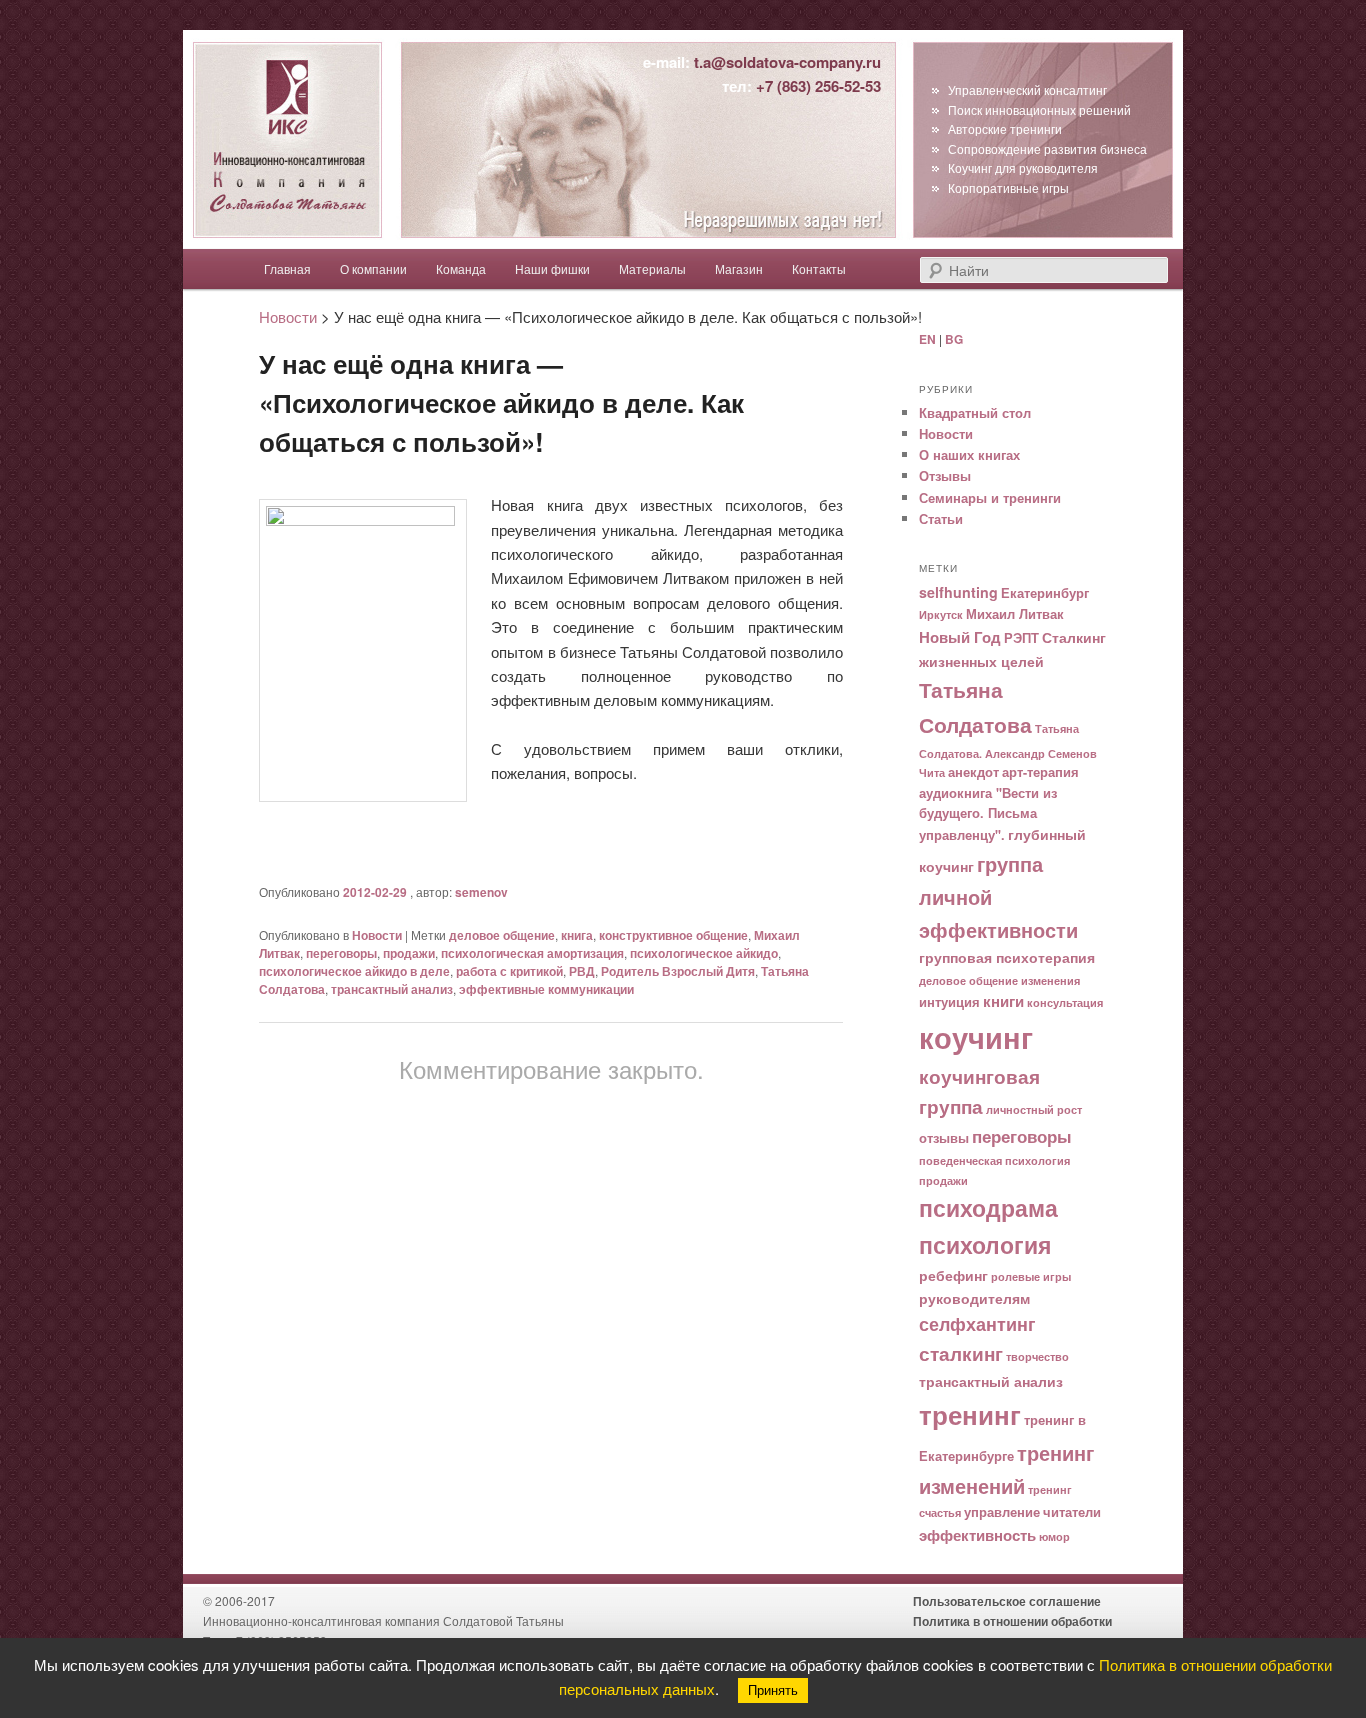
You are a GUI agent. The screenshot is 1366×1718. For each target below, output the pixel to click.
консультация (1065, 1002)
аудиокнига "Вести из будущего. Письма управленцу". (988, 814)
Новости (377, 935)
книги (1003, 1001)
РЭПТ (1021, 638)
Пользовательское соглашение (1007, 1601)
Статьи (941, 518)
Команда (461, 268)
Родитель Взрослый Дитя (678, 971)
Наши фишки (552, 268)
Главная (287, 268)
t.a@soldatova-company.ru (787, 62)
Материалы (652, 268)
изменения (1050, 980)
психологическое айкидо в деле (354, 971)
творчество (1037, 1356)
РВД (582, 971)
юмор (1054, 1536)
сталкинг (961, 1353)
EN (927, 339)
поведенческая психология (994, 1160)
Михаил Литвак (1015, 614)
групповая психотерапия (1007, 957)
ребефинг (953, 1275)
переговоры (341, 953)
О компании (373, 268)
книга (577, 935)
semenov (481, 892)
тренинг (970, 1414)
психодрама (988, 1207)
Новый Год (960, 637)
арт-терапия (1040, 772)
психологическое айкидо (704, 953)
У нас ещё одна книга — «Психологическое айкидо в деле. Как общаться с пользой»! (501, 402)
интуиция (949, 1002)
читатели (1072, 1512)
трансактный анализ (392, 989)
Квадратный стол (975, 412)
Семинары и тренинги (990, 497)
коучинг (976, 1037)
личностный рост (1034, 1109)
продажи (409, 953)
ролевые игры (1031, 1276)
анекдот (973, 772)
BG (954, 339)
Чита (932, 772)
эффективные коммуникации (546, 989)
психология (985, 1245)
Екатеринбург (1045, 593)
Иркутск (941, 614)
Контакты (819, 268)
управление (1002, 1512)
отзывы (944, 1138)
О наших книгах (969, 454)
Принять (773, 1690)
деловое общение (502, 935)
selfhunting (958, 592)
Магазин (739, 268)
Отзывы (945, 475)
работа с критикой (509, 971)
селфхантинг (977, 1323)
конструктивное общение (673, 935)
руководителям (974, 1298)
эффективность (977, 1535)
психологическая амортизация (532, 953)
